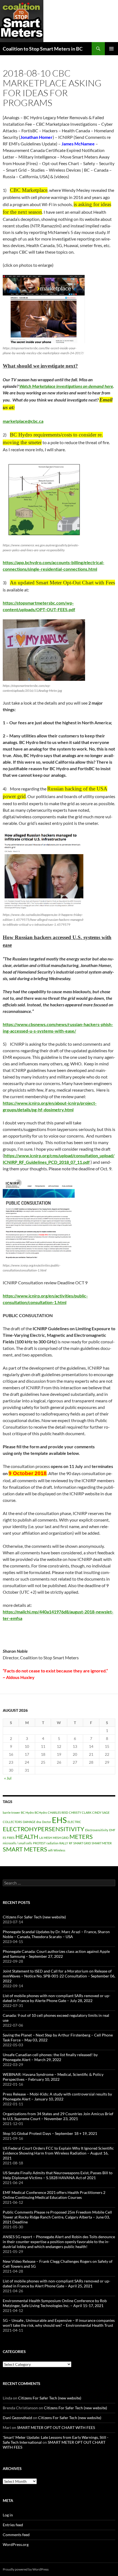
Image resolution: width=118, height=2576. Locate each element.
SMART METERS (25, 1849)
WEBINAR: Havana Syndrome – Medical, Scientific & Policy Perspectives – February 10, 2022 (53, 2077)
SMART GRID (82, 1843)
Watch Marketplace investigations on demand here (66, 386)
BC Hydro (27, 1812)
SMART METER (102, 1843)
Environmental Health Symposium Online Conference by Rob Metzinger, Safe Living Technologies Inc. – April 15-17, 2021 (55, 2303)
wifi (50, 1850)
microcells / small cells (17, 1843)
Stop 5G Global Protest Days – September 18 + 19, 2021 (50, 2133)
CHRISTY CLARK (80, 1812)
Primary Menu (111, 49)
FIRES (11, 1838)
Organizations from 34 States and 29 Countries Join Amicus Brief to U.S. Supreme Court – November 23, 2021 (58, 2116)
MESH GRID (61, 1838)
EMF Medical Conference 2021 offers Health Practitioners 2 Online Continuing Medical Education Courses (54, 2195)
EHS (59, 1820)
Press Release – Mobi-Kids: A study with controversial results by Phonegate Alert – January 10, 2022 (57, 2096)
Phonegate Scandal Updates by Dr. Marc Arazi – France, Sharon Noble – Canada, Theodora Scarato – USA (56, 1934)
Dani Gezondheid (17, 2418)
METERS (81, 1837)
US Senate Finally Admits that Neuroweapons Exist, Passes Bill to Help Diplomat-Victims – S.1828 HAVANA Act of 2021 (58, 2175)
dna (39, 1822)
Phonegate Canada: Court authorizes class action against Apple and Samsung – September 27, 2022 (56, 1954)
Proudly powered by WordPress (26, 2569)
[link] (66, 386)
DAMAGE (29, 1822)
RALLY (64, 1843)
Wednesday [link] (60, 978)
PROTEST (39, 1843)
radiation (52, 1843)
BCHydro (41, 1812)
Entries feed (13, 2525)
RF (71, 1843)
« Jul (8, 1778)
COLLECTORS (12, 1822)
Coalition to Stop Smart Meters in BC (43, 49)
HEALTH (27, 1837)
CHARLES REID (58, 1812)
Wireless (59, 1850)
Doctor (47, 1822)
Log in (8, 2515)
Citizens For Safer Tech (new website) (34, 1917)
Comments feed (16, 2535)
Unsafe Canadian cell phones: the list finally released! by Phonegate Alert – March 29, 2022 (50, 2057)
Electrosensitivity (97, 1830)
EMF (112, 1830)
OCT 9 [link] (81, 1283)
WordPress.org (16, 2544)
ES (4, 1838)
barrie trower (11, 1812)
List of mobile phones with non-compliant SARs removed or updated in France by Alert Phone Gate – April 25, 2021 (57, 2283)
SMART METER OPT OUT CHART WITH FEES (56, 2427)
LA (41, 1838)
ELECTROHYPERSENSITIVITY (43, 1829)
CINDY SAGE (101, 1812)
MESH (48, 1838)
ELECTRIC (74, 1822)
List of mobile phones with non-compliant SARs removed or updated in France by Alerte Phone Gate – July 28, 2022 (57, 1998)
